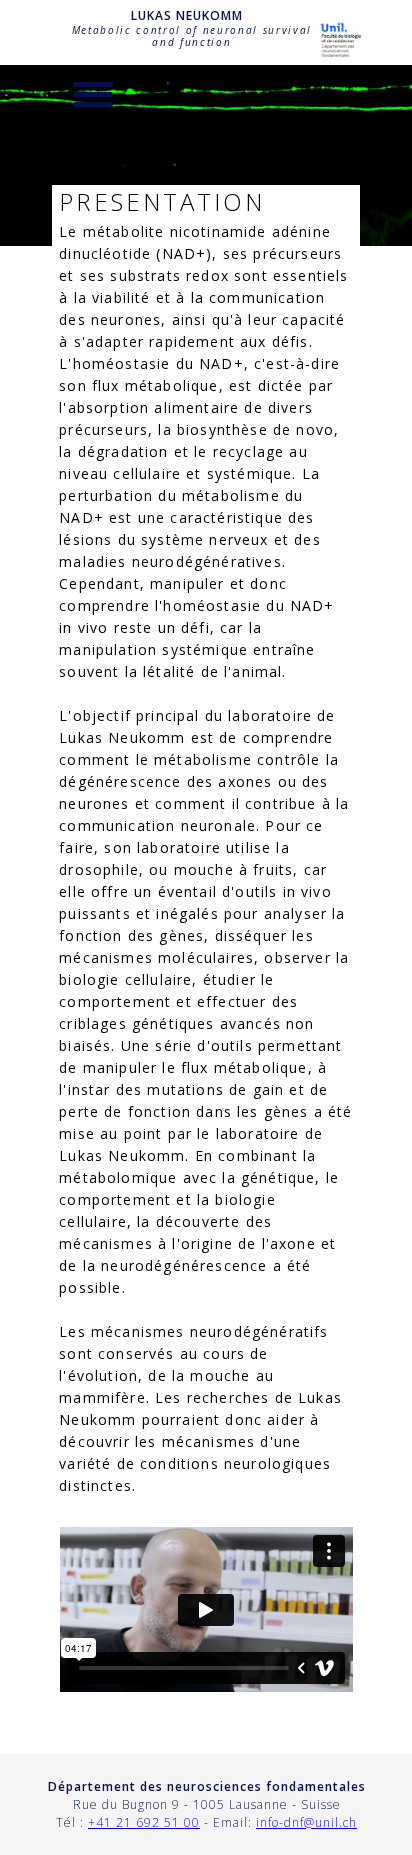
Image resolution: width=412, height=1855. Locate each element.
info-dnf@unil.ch (306, 1822)
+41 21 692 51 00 (144, 1822)
